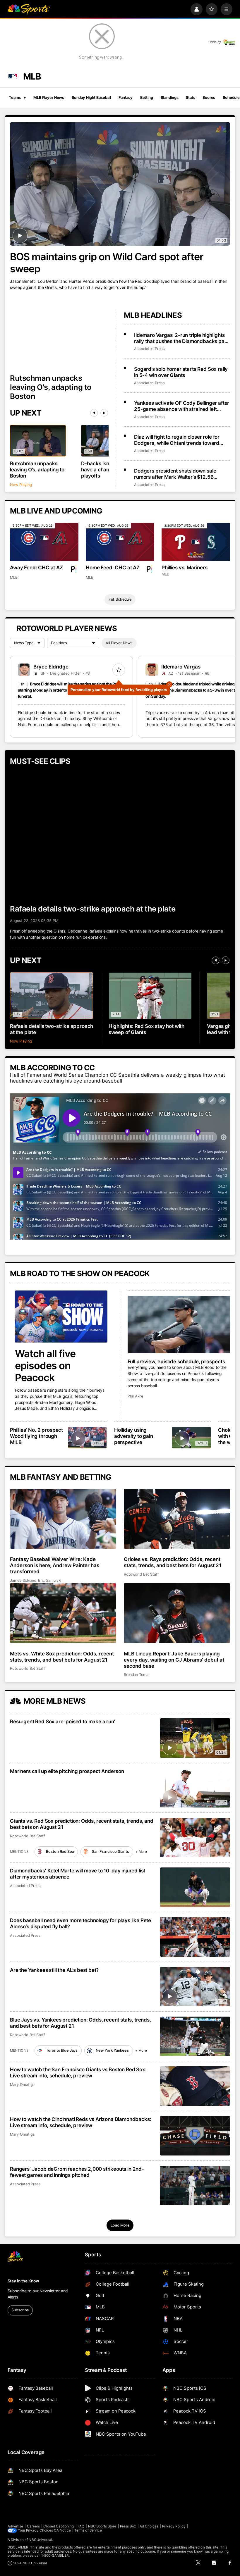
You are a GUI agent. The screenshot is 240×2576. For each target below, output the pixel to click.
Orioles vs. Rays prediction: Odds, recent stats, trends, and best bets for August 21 (173, 1562)
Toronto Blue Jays (62, 2050)
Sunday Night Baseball (91, 98)
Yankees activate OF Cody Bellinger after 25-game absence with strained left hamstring (182, 406)
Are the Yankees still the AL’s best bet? (54, 1970)
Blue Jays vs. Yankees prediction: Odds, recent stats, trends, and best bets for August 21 (80, 2023)
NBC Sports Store (102, 2526)
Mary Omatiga (22, 2085)
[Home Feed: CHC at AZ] (120, 542)
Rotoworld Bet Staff (141, 1574)
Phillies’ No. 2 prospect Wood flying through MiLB (36, 1436)
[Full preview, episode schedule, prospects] (179, 1325)
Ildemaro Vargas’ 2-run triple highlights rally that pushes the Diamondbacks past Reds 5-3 (181, 338)
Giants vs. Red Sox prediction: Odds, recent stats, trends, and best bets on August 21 (82, 1824)
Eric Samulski (50, 1580)
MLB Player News (49, 98)
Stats (190, 98)
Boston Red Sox (60, 1852)
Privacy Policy (174, 2526)
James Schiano (23, 1580)
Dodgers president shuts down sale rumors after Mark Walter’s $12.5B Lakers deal (175, 474)
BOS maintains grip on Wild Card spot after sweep (107, 263)
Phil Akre (135, 1396)
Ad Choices (149, 2526)
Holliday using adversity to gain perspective (134, 1436)
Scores (209, 98)
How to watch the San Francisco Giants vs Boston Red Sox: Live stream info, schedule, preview (78, 2072)
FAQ (81, 2526)
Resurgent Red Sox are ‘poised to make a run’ (62, 1721)
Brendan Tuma (136, 1675)
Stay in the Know (23, 2281)
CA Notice (62, 2530)
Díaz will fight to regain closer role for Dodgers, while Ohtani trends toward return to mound (177, 440)
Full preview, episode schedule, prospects (176, 1361)
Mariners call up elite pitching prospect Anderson (67, 1771)
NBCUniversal (40, 2540)
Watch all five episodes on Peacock (45, 1365)
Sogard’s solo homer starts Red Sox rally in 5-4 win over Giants (181, 372)
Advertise (16, 2526)
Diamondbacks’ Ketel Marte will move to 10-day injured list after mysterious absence (78, 1874)
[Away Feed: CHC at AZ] (44, 542)
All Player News (119, 643)
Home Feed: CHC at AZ (113, 567)
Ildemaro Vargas (181, 667)
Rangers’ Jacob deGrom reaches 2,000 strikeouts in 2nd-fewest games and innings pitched (77, 2172)
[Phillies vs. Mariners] (196, 542)
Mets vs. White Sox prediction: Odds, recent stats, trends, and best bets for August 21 (62, 1657)
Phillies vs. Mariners (184, 567)
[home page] (29, 9)
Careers (33, 2526)
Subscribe (20, 2310)
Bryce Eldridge (51, 667)
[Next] (104, 413)
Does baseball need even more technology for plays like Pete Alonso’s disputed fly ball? (80, 1923)
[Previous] (94, 413)
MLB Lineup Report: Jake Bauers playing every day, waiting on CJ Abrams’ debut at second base (174, 1660)
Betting (147, 98)
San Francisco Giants (110, 1852)
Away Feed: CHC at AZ (36, 567)
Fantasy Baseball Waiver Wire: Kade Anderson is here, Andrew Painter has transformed (54, 1565)
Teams (15, 98)
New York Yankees (112, 2050)
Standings (170, 98)
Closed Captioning (59, 2526)
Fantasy (126, 98)
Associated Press (149, 349)
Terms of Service (88, 2530)
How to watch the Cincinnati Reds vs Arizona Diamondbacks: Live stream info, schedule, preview (80, 2122)
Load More (120, 2225)
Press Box (128, 2526)
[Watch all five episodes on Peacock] (61, 1317)
